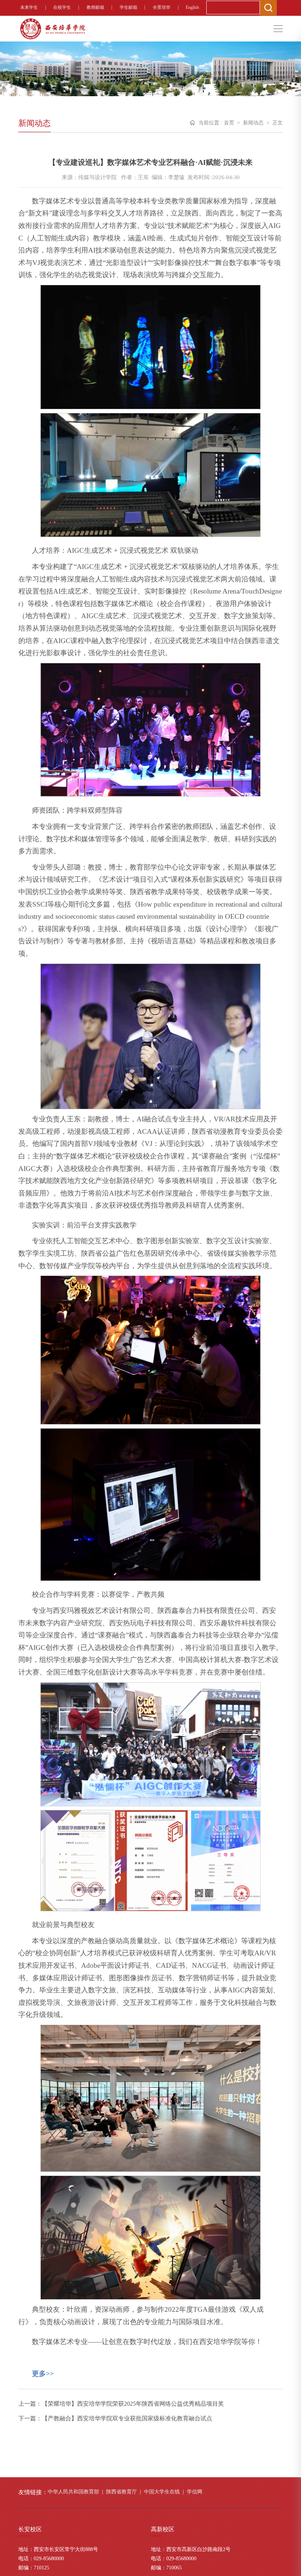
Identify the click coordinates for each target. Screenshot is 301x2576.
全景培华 (162, 7)
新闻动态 (253, 123)
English (192, 7)
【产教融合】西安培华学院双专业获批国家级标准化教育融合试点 (127, 2418)
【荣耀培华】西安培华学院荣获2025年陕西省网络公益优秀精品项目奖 (133, 2404)
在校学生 (62, 7)
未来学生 (29, 7)
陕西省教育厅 (122, 2492)
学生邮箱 (128, 7)
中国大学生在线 (162, 2492)
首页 (229, 123)
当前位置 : (210, 123)
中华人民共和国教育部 (73, 2492)
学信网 (195, 2492)
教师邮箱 (95, 7)
